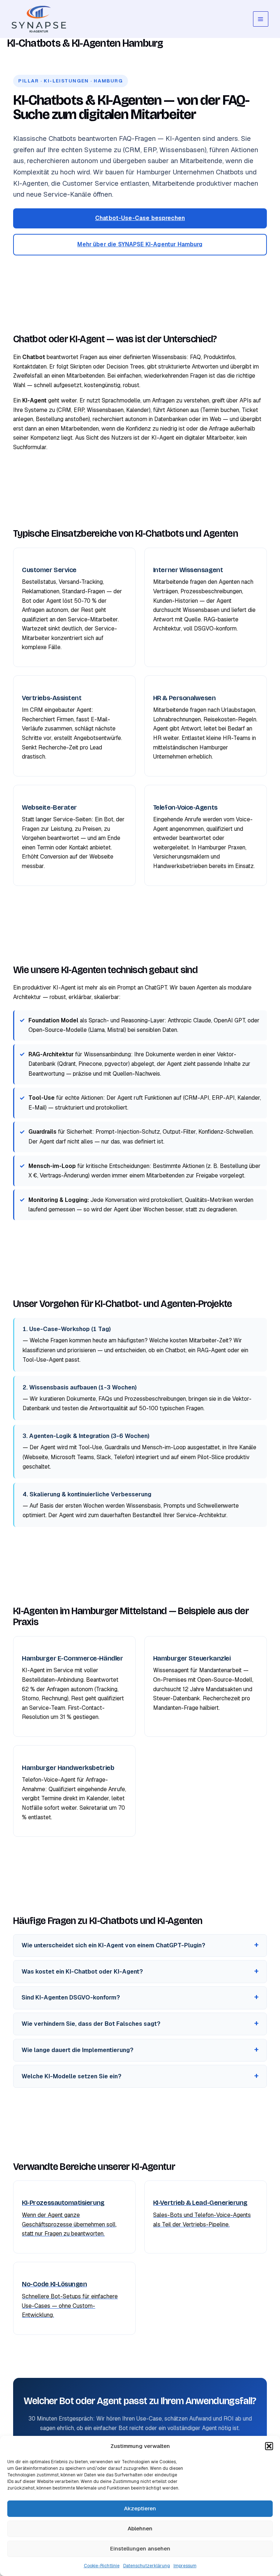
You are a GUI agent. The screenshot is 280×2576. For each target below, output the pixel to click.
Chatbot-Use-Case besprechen (140, 218)
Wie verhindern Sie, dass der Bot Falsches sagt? (91, 2024)
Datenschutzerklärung (147, 2566)
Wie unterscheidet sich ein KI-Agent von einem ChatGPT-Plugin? (113, 1945)
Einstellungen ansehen (140, 2548)
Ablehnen (140, 2528)
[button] (269, 2446)
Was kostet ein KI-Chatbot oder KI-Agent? (82, 1972)
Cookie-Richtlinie (102, 2566)
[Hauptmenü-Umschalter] (261, 19)
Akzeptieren (140, 2508)
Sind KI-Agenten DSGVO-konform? (71, 1997)
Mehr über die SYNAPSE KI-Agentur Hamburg (140, 244)
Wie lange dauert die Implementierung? (77, 2050)
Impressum (185, 2566)
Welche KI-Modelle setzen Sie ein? (71, 2076)
